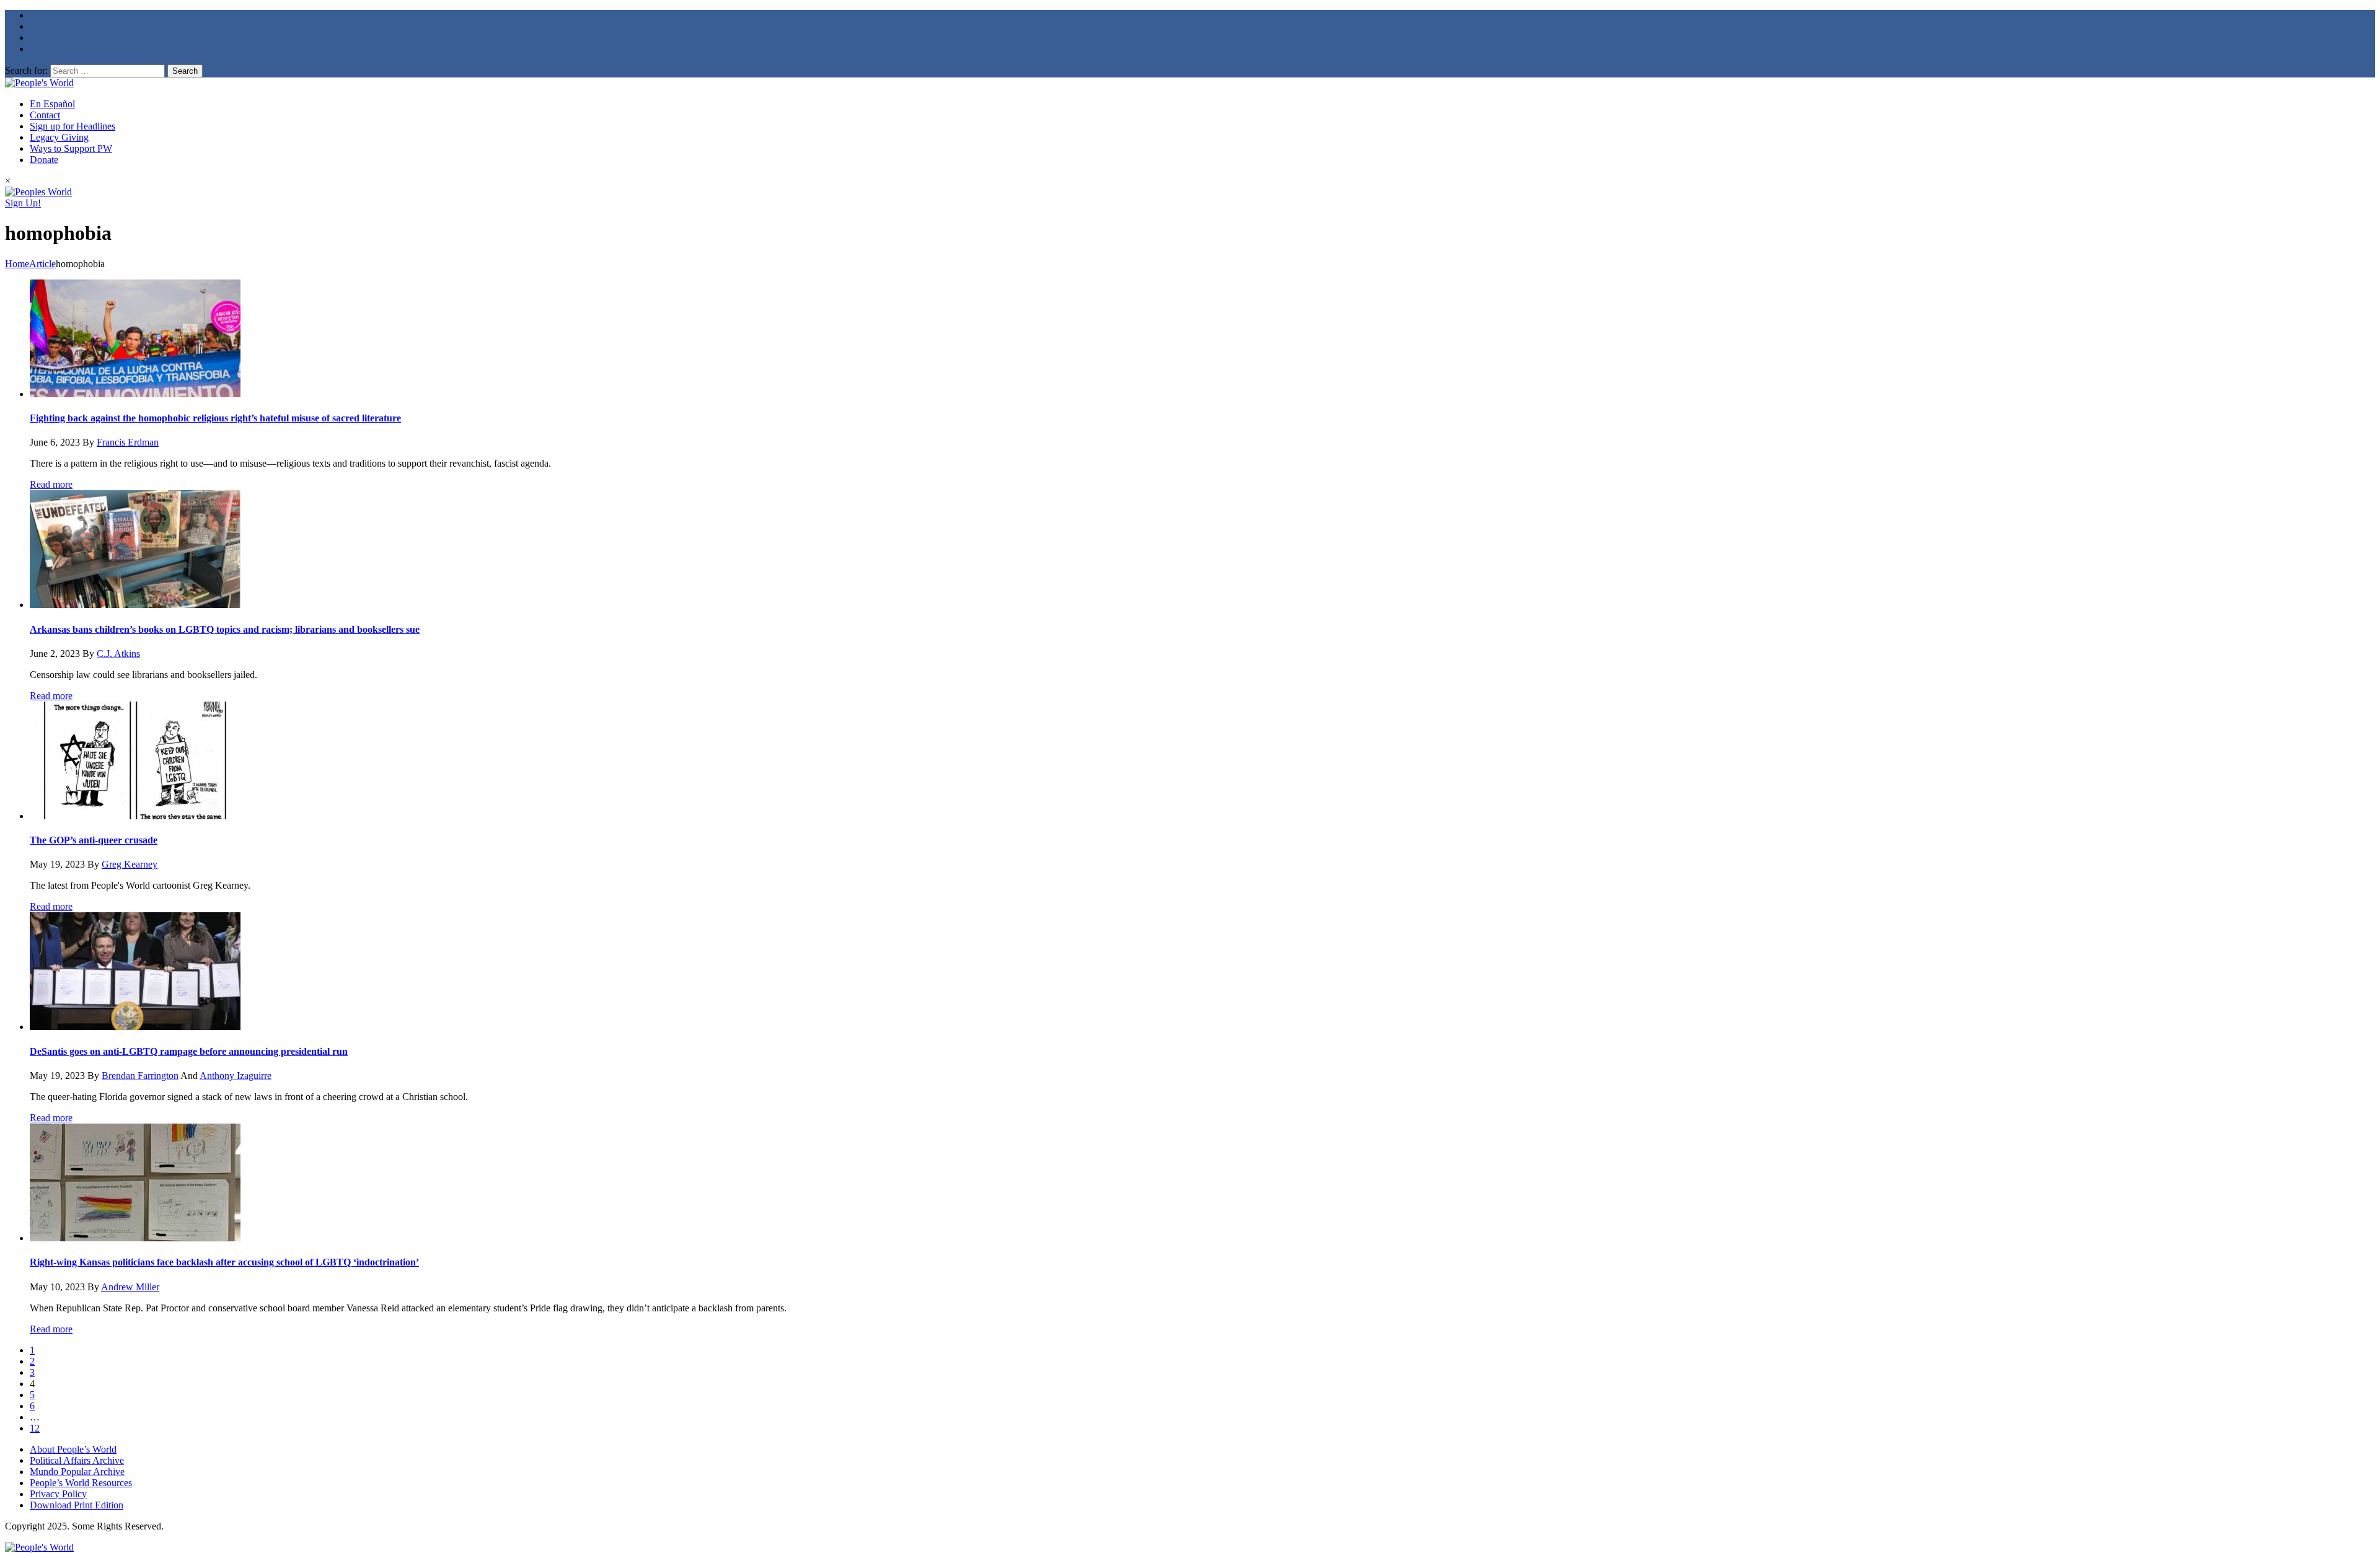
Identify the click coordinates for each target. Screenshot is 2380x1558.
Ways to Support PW (71, 148)
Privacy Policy (58, 1494)
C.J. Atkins (118, 654)
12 (35, 1428)
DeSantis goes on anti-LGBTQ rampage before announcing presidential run (189, 1051)
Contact (45, 115)
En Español (52, 104)
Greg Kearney (130, 864)
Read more (51, 484)
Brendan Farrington (140, 1076)
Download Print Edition (77, 1505)
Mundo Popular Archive (77, 1472)
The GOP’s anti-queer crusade (94, 840)
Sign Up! (23, 203)
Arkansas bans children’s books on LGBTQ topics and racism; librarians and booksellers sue (225, 629)
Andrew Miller (130, 1287)
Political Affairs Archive (77, 1460)
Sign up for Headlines (73, 126)
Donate (44, 160)
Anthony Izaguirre (236, 1076)
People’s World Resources (81, 1483)
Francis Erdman (128, 442)
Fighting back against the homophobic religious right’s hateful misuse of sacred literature (215, 418)
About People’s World (73, 1449)
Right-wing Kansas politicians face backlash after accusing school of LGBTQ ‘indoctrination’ (224, 1262)
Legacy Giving (59, 137)
